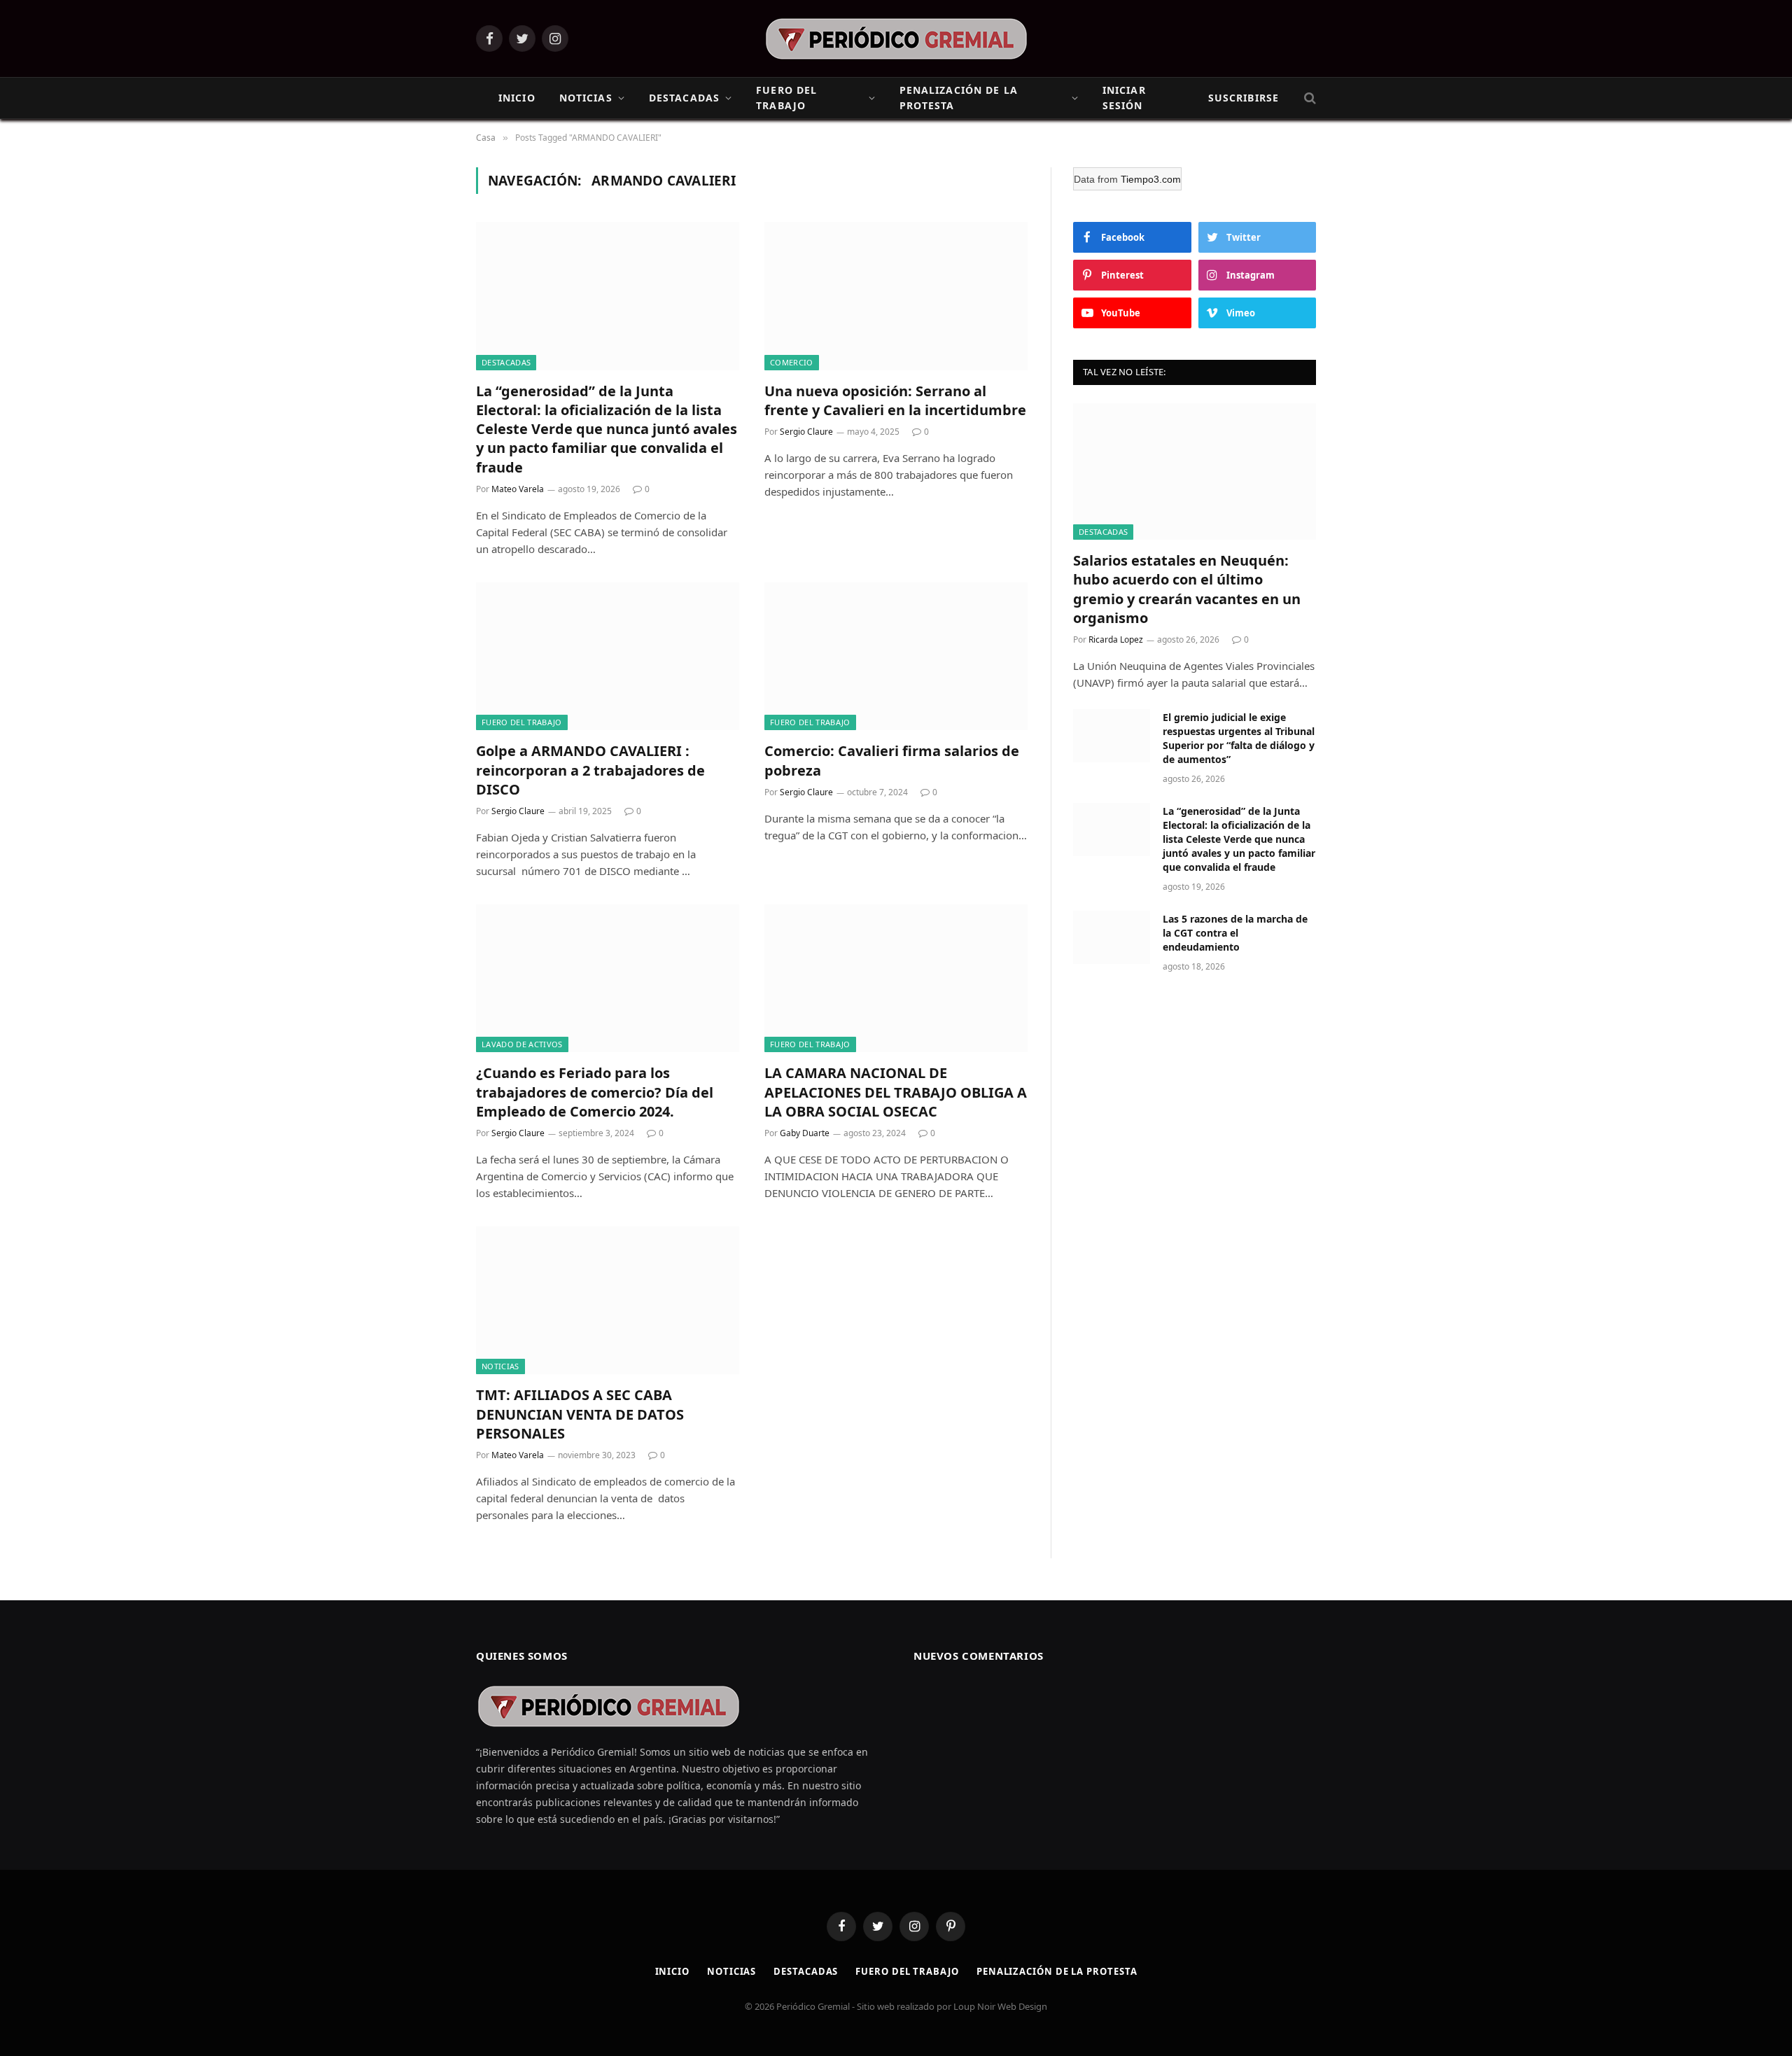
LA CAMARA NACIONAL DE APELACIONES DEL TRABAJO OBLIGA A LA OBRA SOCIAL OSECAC (896, 1092)
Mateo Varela (518, 489)
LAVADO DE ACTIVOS (522, 1044)
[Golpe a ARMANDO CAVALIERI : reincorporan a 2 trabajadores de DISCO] (608, 657)
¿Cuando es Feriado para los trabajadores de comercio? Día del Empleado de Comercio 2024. (595, 1092)
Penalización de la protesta (1057, 1971)
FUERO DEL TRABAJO (786, 98)
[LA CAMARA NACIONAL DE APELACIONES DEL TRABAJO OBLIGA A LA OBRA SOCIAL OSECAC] (896, 979)
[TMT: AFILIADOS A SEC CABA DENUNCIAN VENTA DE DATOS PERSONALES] (608, 1301)
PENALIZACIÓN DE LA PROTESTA (959, 98)
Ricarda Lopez (1116, 639)
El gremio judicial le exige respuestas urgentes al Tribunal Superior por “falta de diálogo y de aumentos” (1239, 738)
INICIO (517, 98)
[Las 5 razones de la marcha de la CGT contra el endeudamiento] (1112, 937)
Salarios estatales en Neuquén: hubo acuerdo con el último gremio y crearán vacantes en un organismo (1187, 589)
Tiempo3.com (1151, 179)
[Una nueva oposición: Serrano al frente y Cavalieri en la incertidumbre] (896, 296)
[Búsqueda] (1309, 98)
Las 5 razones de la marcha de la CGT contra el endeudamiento (1235, 933)
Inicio (672, 1971)
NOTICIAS (586, 98)
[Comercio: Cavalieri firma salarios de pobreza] (896, 657)
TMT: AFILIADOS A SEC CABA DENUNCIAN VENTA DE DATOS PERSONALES (580, 1414)
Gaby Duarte (805, 1133)
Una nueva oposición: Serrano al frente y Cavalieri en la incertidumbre (895, 400)
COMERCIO (792, 362)
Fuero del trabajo (907, 1971)
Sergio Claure (806, 432)
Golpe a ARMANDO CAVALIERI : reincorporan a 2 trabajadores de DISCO (590, 770)
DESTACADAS (684, 98)
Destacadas (806, 1971)
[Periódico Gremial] (896, 39)
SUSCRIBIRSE (1244, 98)
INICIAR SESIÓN (1124, 98)
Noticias (731, 1971)
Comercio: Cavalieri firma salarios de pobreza (892, 760)
